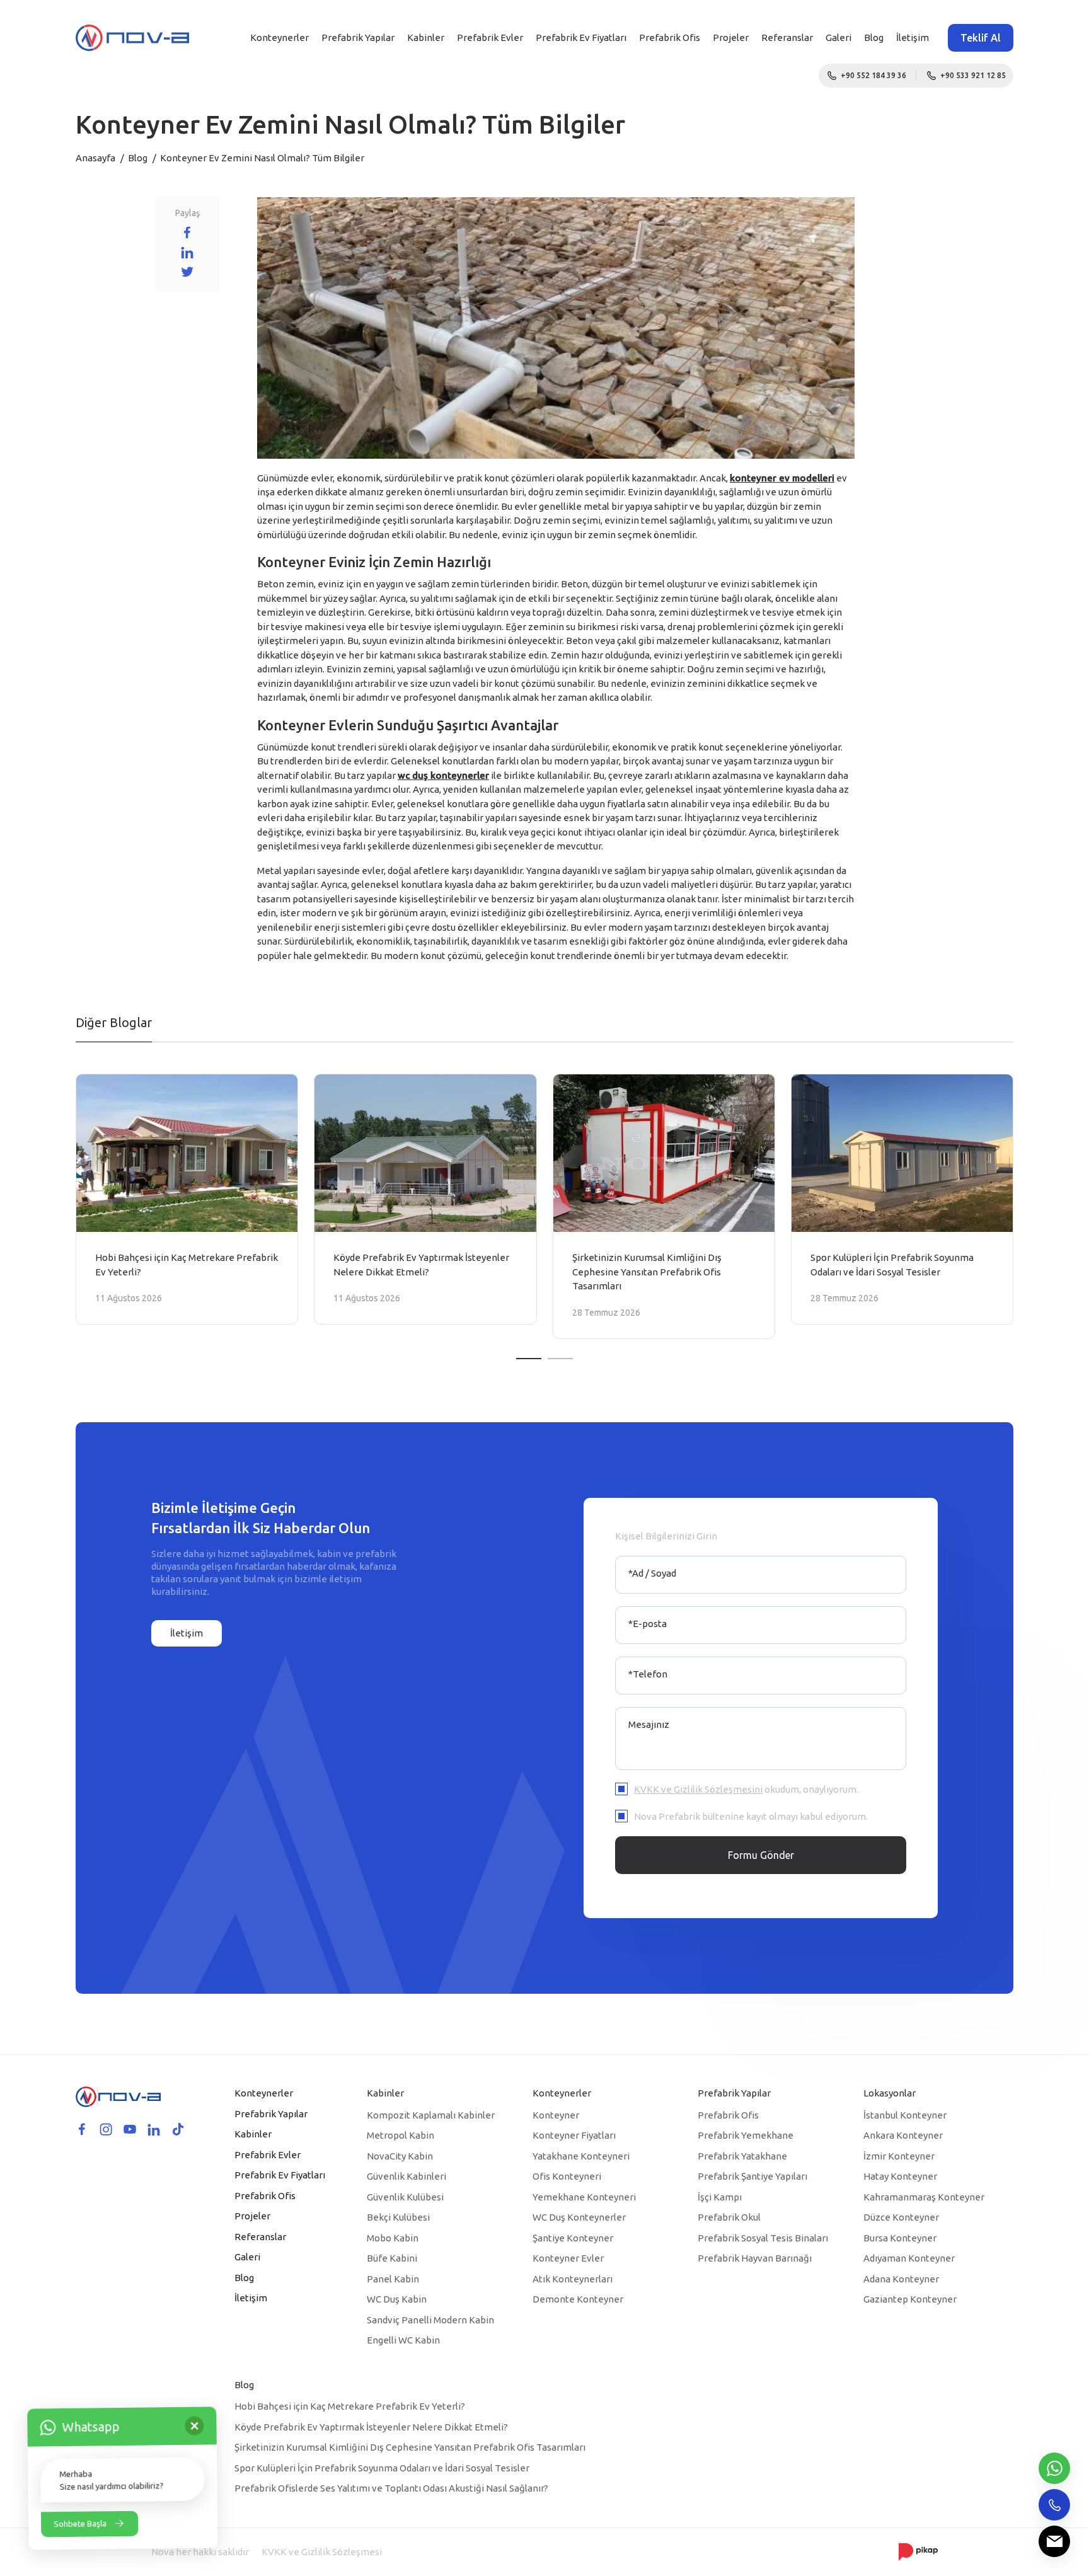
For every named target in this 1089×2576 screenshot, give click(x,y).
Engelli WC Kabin (403, 2340)
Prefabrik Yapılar (358, 37)
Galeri (838, 37)
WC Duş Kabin (397, 2299)
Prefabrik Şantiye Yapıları (752, 2176)
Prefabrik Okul (729, 2217)
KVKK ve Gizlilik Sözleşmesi (322, 2552)
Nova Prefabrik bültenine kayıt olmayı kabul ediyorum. (751, 1816)
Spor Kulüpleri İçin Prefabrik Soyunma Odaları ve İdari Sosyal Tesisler (382, 2468)
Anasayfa (95, 158)
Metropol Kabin (400, 2135)
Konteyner (556, 2115)
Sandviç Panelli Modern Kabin (430, 2320)
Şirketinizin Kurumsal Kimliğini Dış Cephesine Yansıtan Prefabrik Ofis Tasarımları (410, 2447)
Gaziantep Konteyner (910, 2299)
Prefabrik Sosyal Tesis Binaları (763, 2238)
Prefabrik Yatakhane (742, 2156)
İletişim (913, 37)
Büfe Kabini (392, 2258)
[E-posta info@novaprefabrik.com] (1054, 2541)
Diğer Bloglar (114, 1022)
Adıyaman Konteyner (909, 2258)
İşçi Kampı (720, 2197)
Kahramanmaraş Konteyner (924, 2197)
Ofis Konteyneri (567, 2176)
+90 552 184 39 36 (873, 75)
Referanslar (787, 37)
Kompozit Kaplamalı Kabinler (431, 2115)
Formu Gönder (761, 1855)
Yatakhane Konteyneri (581, 2156)
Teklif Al (981, 38)
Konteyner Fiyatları (574, 2135)
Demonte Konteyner (578, 2299)
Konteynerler (279, 37)
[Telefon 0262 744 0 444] (1054, 2505)
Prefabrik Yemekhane (746, 2135)
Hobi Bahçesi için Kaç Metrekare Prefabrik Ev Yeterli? (350, 2406)
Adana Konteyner (901, 2279)
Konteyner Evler (568, 2258)
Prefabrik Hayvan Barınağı (755, 2258)
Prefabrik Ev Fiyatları (581, 37)
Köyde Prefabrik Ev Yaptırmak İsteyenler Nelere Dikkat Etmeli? (371, 2427)
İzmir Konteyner (899, 2156)
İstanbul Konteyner (905, 2115)
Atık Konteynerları (573, 2279)
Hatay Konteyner (900, 2176)
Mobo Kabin (393, 2238)
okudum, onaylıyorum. (746, 1789)
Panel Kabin (393, 2279)
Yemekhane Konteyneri (584, 2197)
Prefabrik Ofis (670, 37)
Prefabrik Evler (490, 37)
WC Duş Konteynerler (579, 2217)
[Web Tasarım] (918, 2551)
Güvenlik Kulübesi (405, 2197)
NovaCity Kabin (400, 2156)
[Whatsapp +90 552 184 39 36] (1054, 2468)
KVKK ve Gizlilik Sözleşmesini (698, 1789)
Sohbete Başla (80, 2522)
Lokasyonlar (890, 2093)
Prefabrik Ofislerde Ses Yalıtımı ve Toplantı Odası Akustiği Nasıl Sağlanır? (391, 2488)
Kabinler (426, 37)
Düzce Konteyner (901, 2217)
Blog (874, 37)
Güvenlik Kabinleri (406, 2176)
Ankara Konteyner (903, 2135)
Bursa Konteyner (900, 2238)
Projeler (731, 37)
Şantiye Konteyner (573, 2238)
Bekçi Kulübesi (398, 2217)
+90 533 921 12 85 (973, 75)
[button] (529, 1359)
